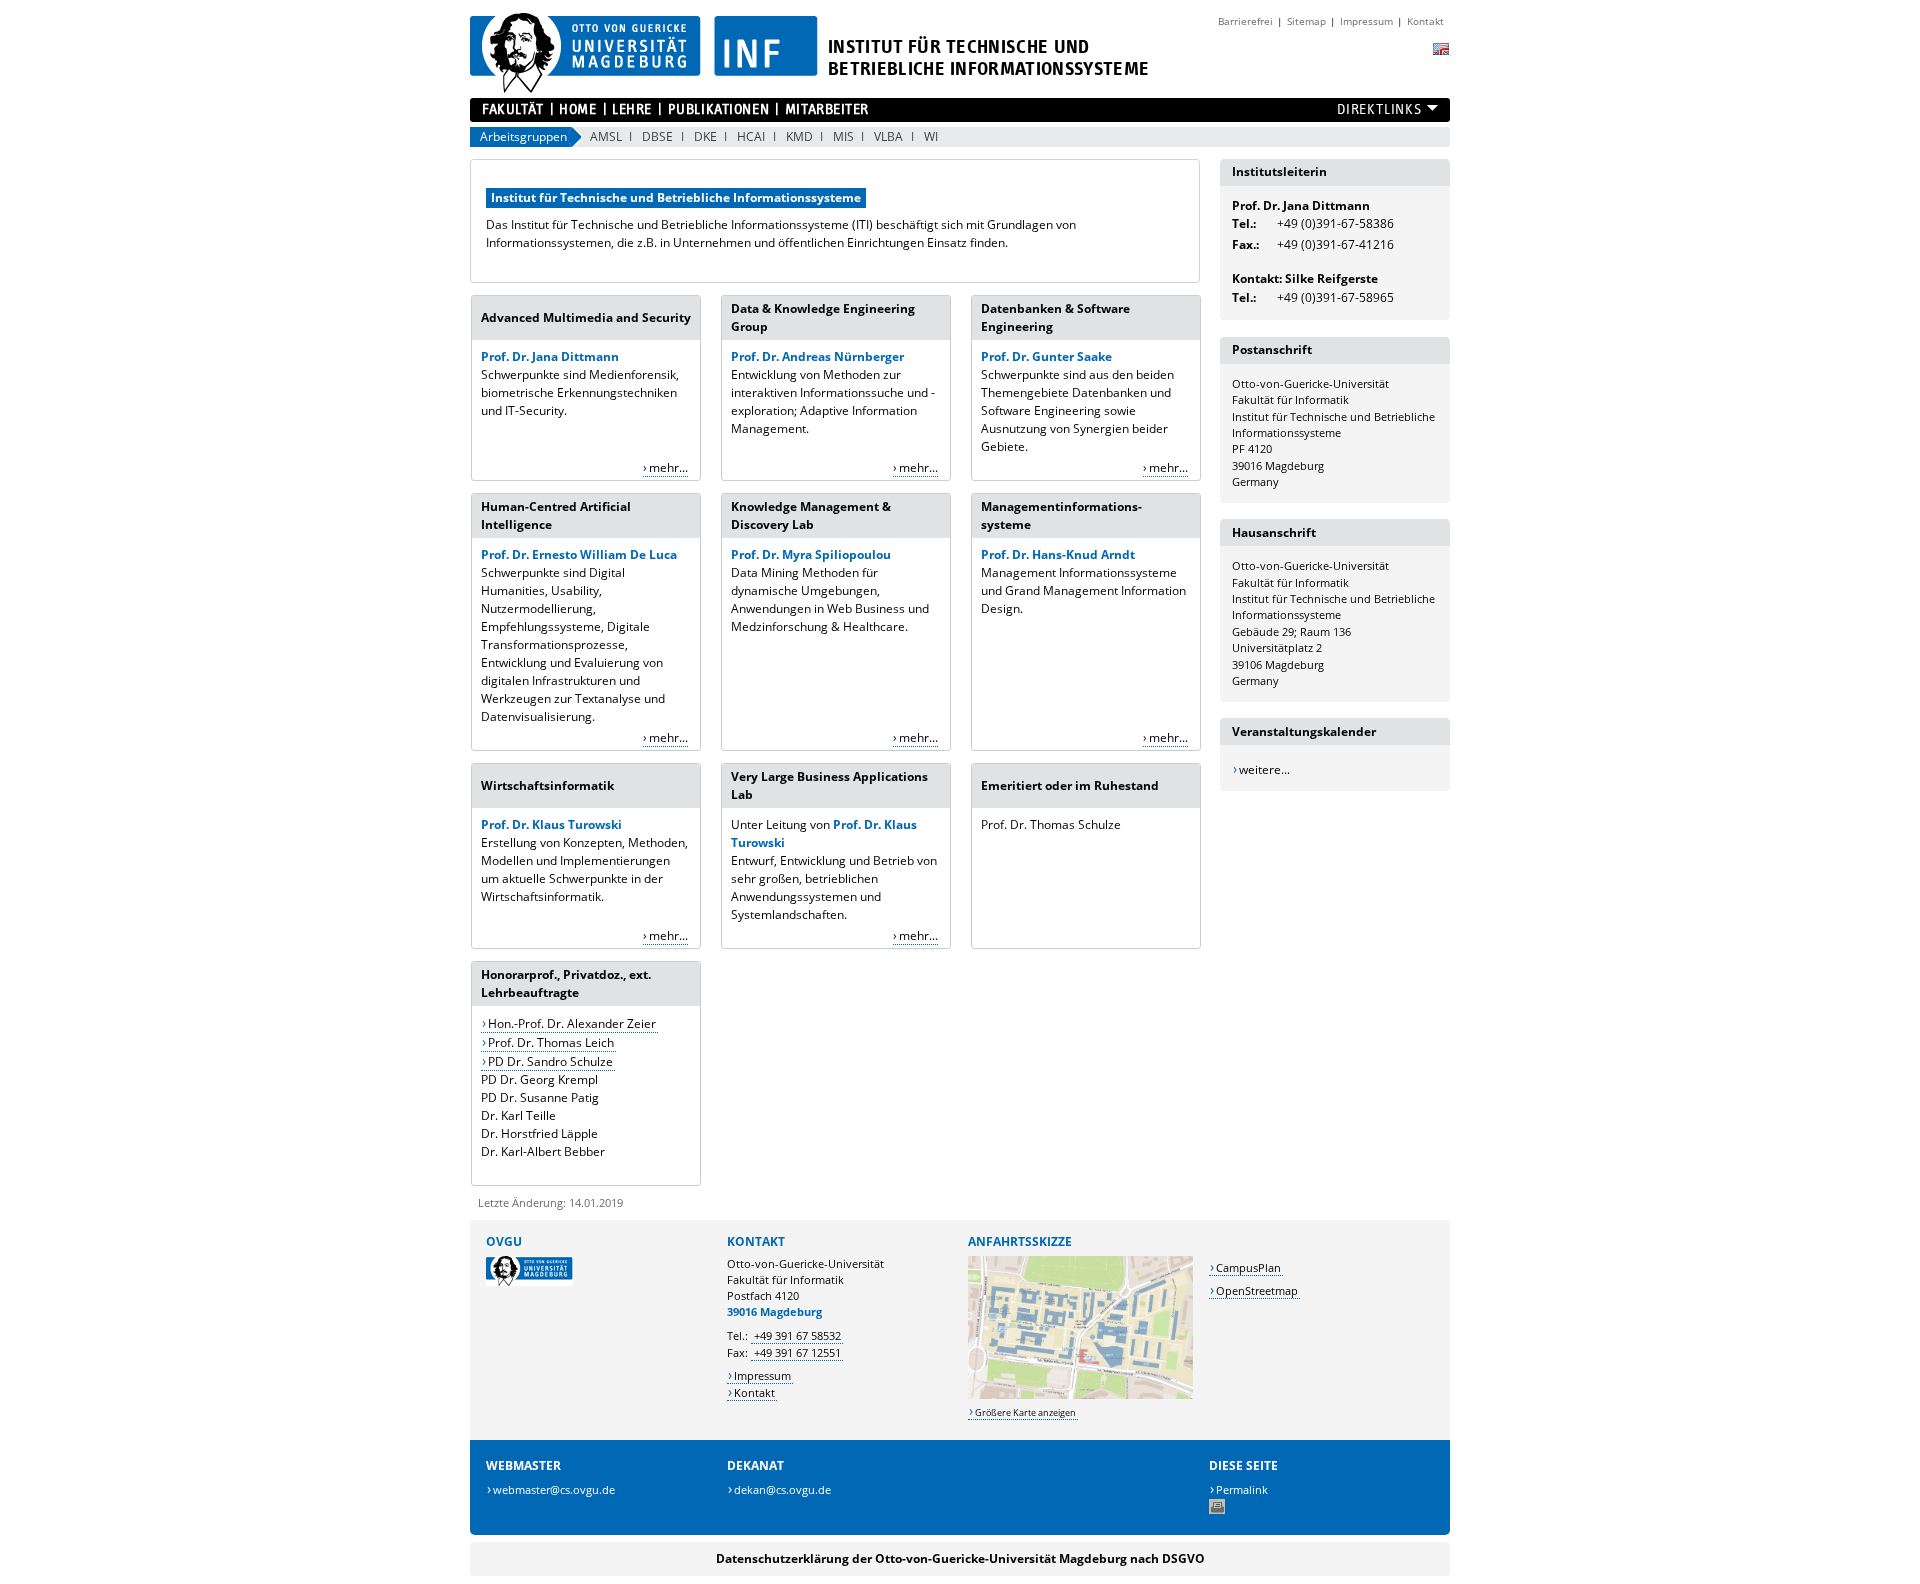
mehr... (668, 467)
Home (577, 109)
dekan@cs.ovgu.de (782, 1489)
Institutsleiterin (1279, 171)
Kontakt (1425, 21)
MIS (843, 136)
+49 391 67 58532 (797, 1335)
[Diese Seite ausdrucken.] (1217, 1509)
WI (931, 136)
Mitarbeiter (827, 109)
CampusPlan (1248, 1267)
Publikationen (718, 109)
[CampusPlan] (1080, 1394)
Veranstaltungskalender (1304, 731)
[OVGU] (529, 1281)
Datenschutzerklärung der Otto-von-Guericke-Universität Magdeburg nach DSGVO (960, 1558)
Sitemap (1306, 21)
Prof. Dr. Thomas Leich (551, 1042)
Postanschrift (1272, 349)
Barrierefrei (1245, 21)
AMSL (606, 136)
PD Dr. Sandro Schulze (550, 1061)
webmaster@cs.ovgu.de (554, 1489)
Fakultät (512, 109)
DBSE (657, 136)
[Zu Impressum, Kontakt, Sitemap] (1204, 14)
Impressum (1366, 21)
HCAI (751, 136)
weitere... (1264, 769)
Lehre (632, 109)
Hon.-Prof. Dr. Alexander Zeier (572, 1023)
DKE (705, 136)
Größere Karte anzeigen (1025, 1412)
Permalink (1242, 1489)
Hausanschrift (1274, 532)
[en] (1441, 49)
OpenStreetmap (1257, 1290)
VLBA (888, 136)
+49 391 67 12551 (797, 1352)
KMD (799, 136)
